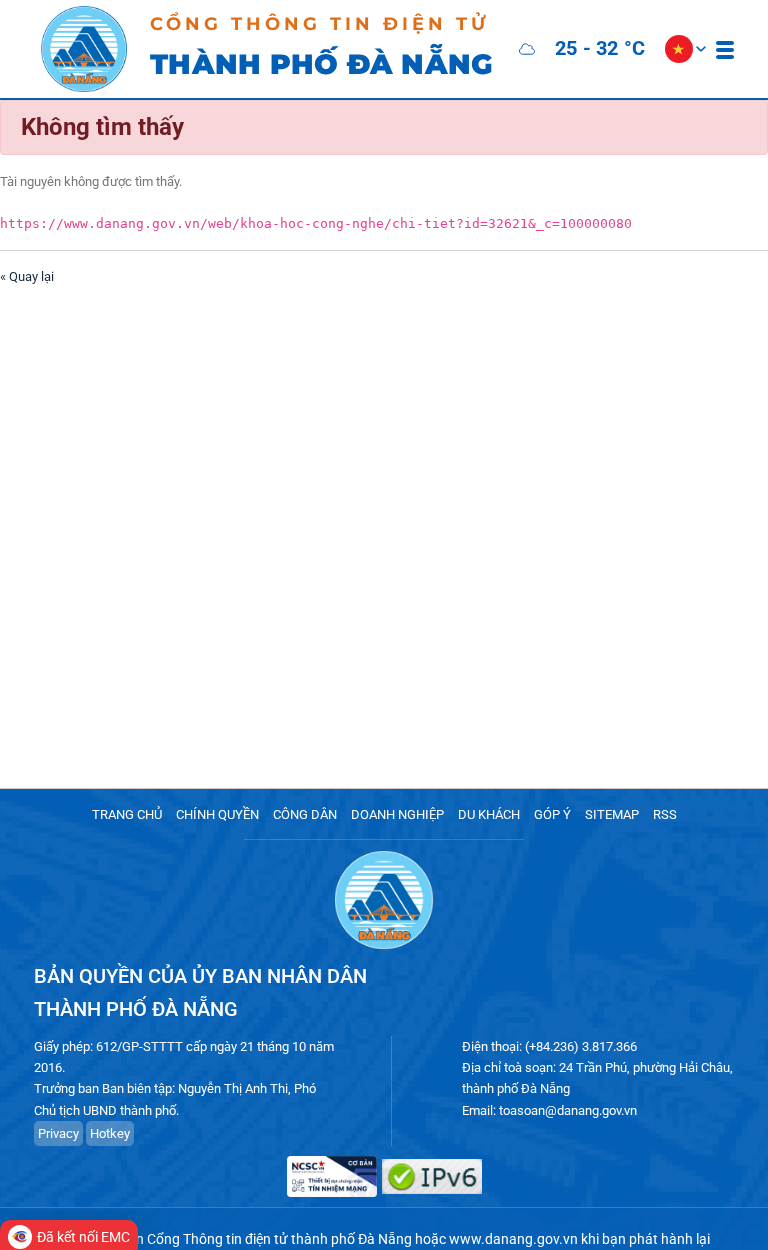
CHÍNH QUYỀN (217, 814)
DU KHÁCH (489, 814)
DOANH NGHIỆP (397, 814)
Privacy (58, 1133)
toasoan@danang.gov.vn (568, 1110)
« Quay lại (27, 276)
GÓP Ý (552, 814)
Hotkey (110, 1133)
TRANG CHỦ (127, 814)
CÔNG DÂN (305, 814)
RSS (665, 814)
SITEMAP (612, 814)
